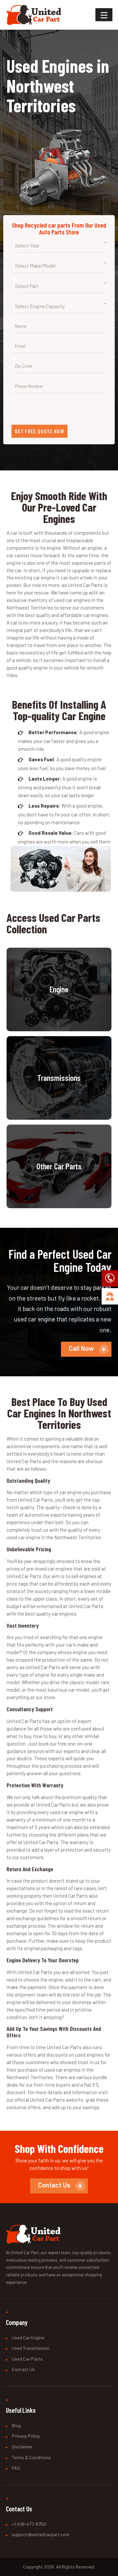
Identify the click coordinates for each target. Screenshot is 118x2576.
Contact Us (23, 2369)
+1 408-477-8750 (29, 2524)
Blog (16, 2425)
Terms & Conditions (31, 2457)
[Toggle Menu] (104, 15)
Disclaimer (22, 2447)
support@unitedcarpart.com (40, 2534)
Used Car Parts (27, 2359)
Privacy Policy (26, 2436)
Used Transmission (30, 2348)
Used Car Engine (28, 2338)
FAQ (16, 2468)
